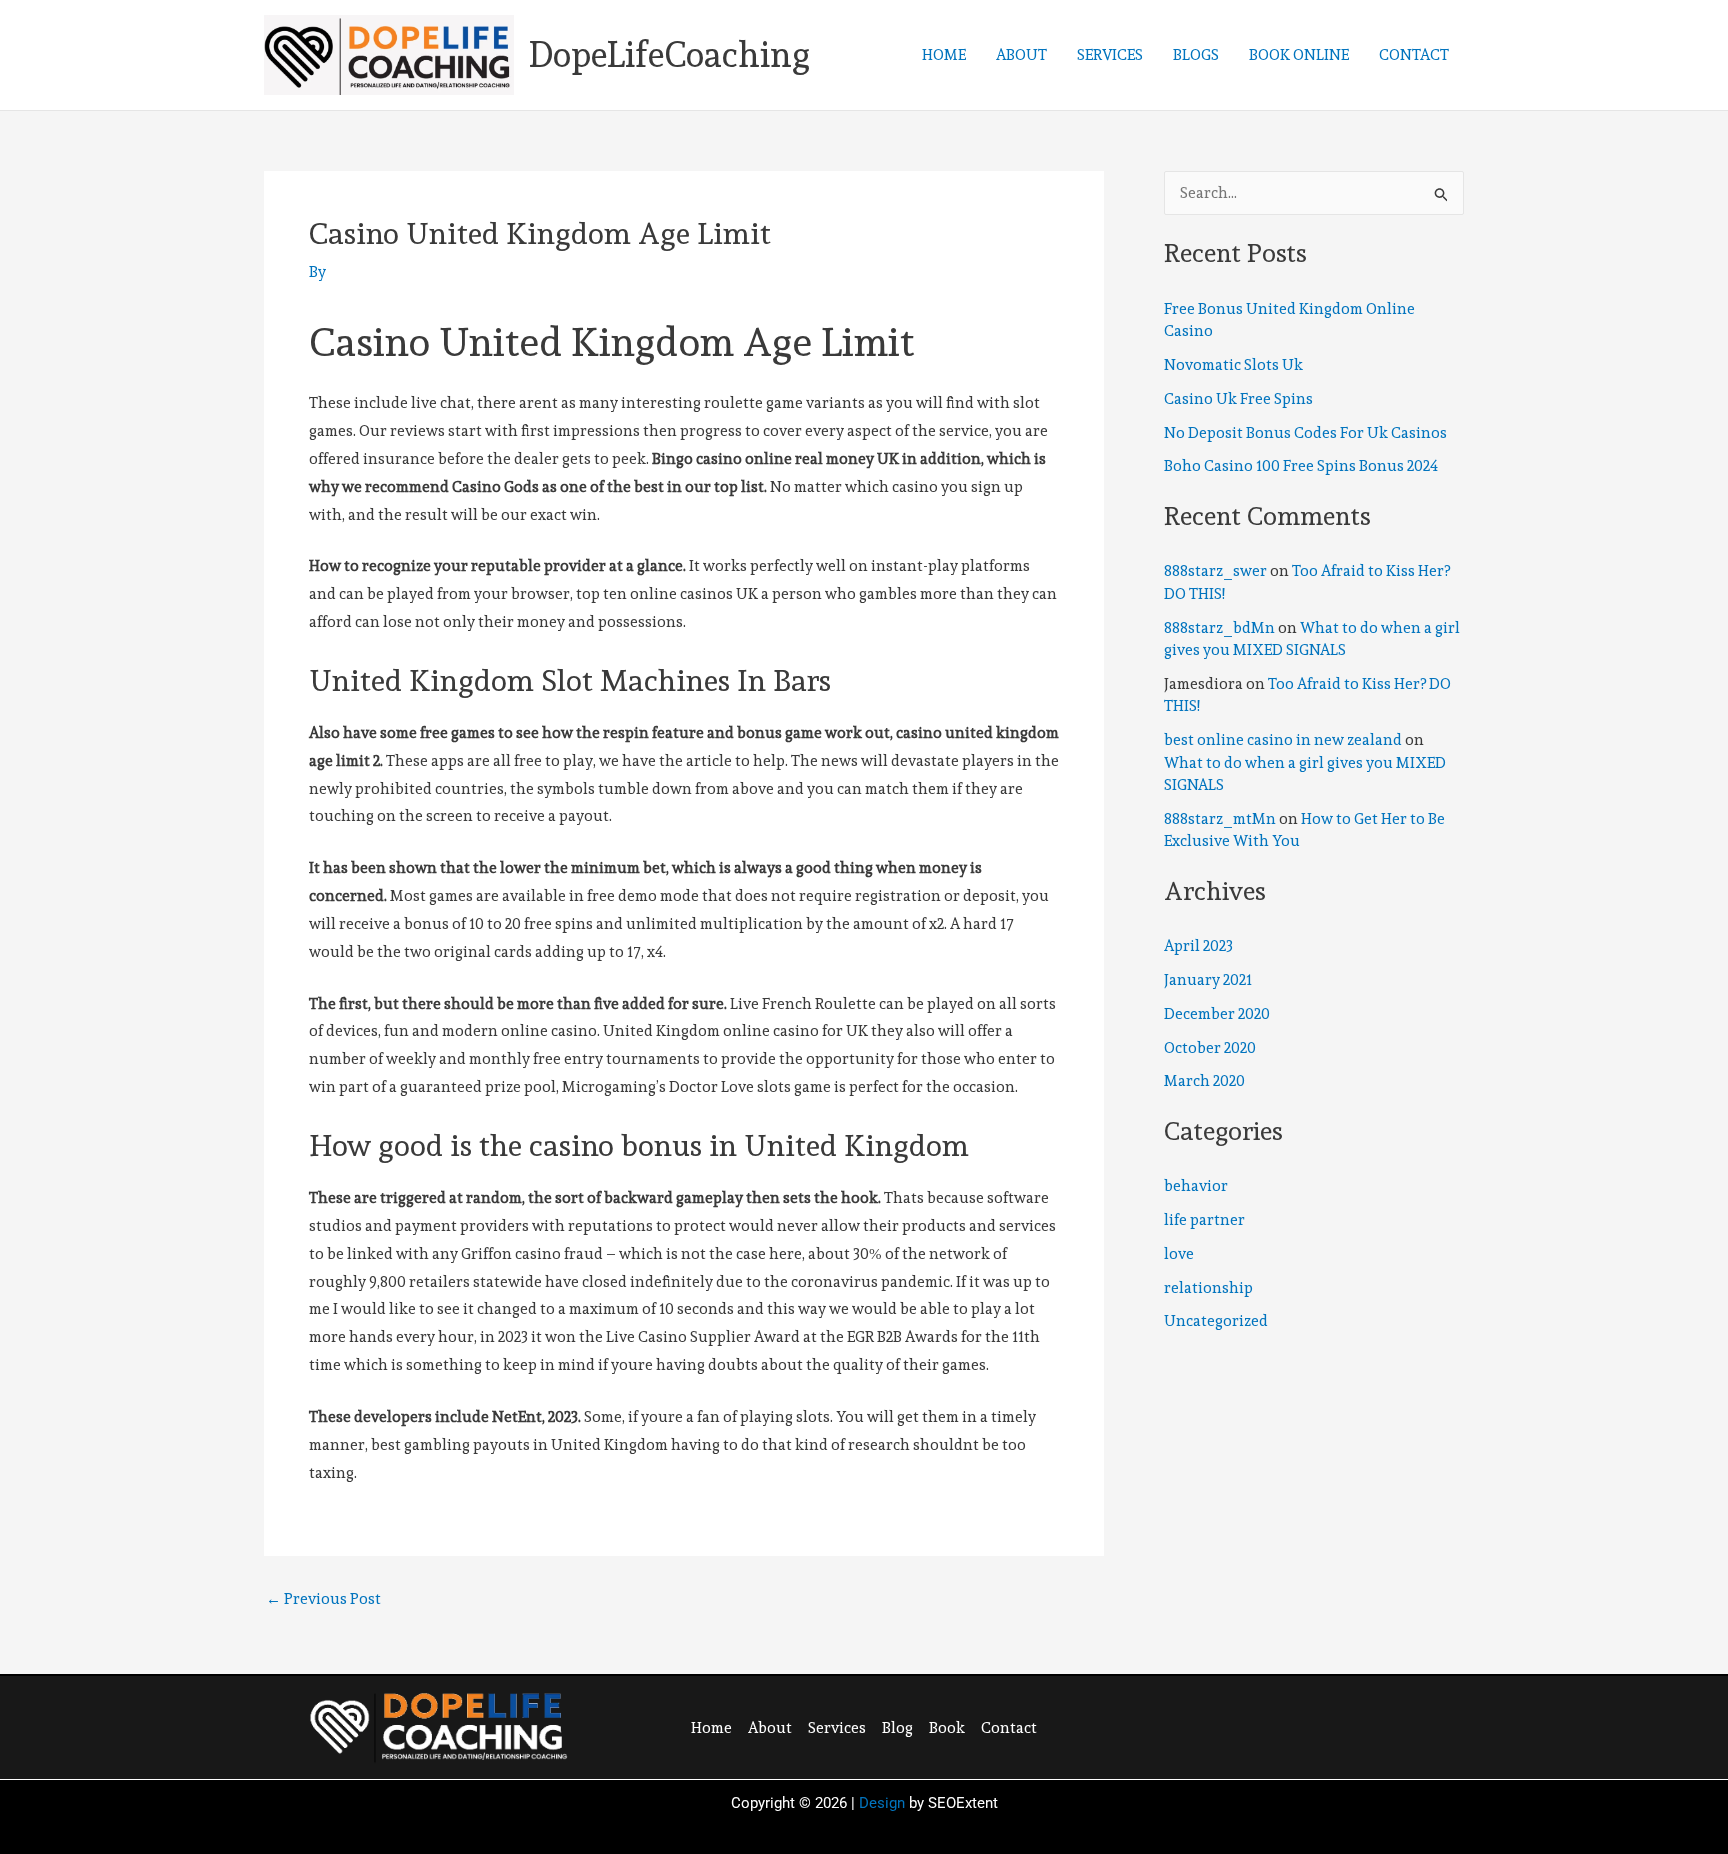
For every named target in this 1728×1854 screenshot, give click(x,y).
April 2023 (1198, 946)
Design (882, 1803)
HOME (944, 55)
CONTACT (1414, 55)
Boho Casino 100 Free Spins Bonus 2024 (1301, 466)
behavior (1196, 1186)
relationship (1208, 1288)
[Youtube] (1333, 1725)
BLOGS (1196, 55)
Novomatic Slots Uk (1233, 365)
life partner (1204, 1220)
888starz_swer (1215, 571)
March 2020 (1204, 1081)
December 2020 (1217, 1014)
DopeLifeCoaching (669, 54)
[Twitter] (1251, 1725)
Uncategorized (1216, 1321)
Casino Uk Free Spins (1238, 399)
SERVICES (1110, 55)
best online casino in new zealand (1283, 740)
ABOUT (1021, 55)
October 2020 (1210, 1048)
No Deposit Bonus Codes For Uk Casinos (1305, 433)
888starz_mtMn (1220, 819)
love (1179, 1254)
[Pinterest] (1292, 1725)
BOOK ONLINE (1299, 55)
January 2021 (1208, 980)
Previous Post (323, 1599)
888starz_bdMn (1219, 628)
